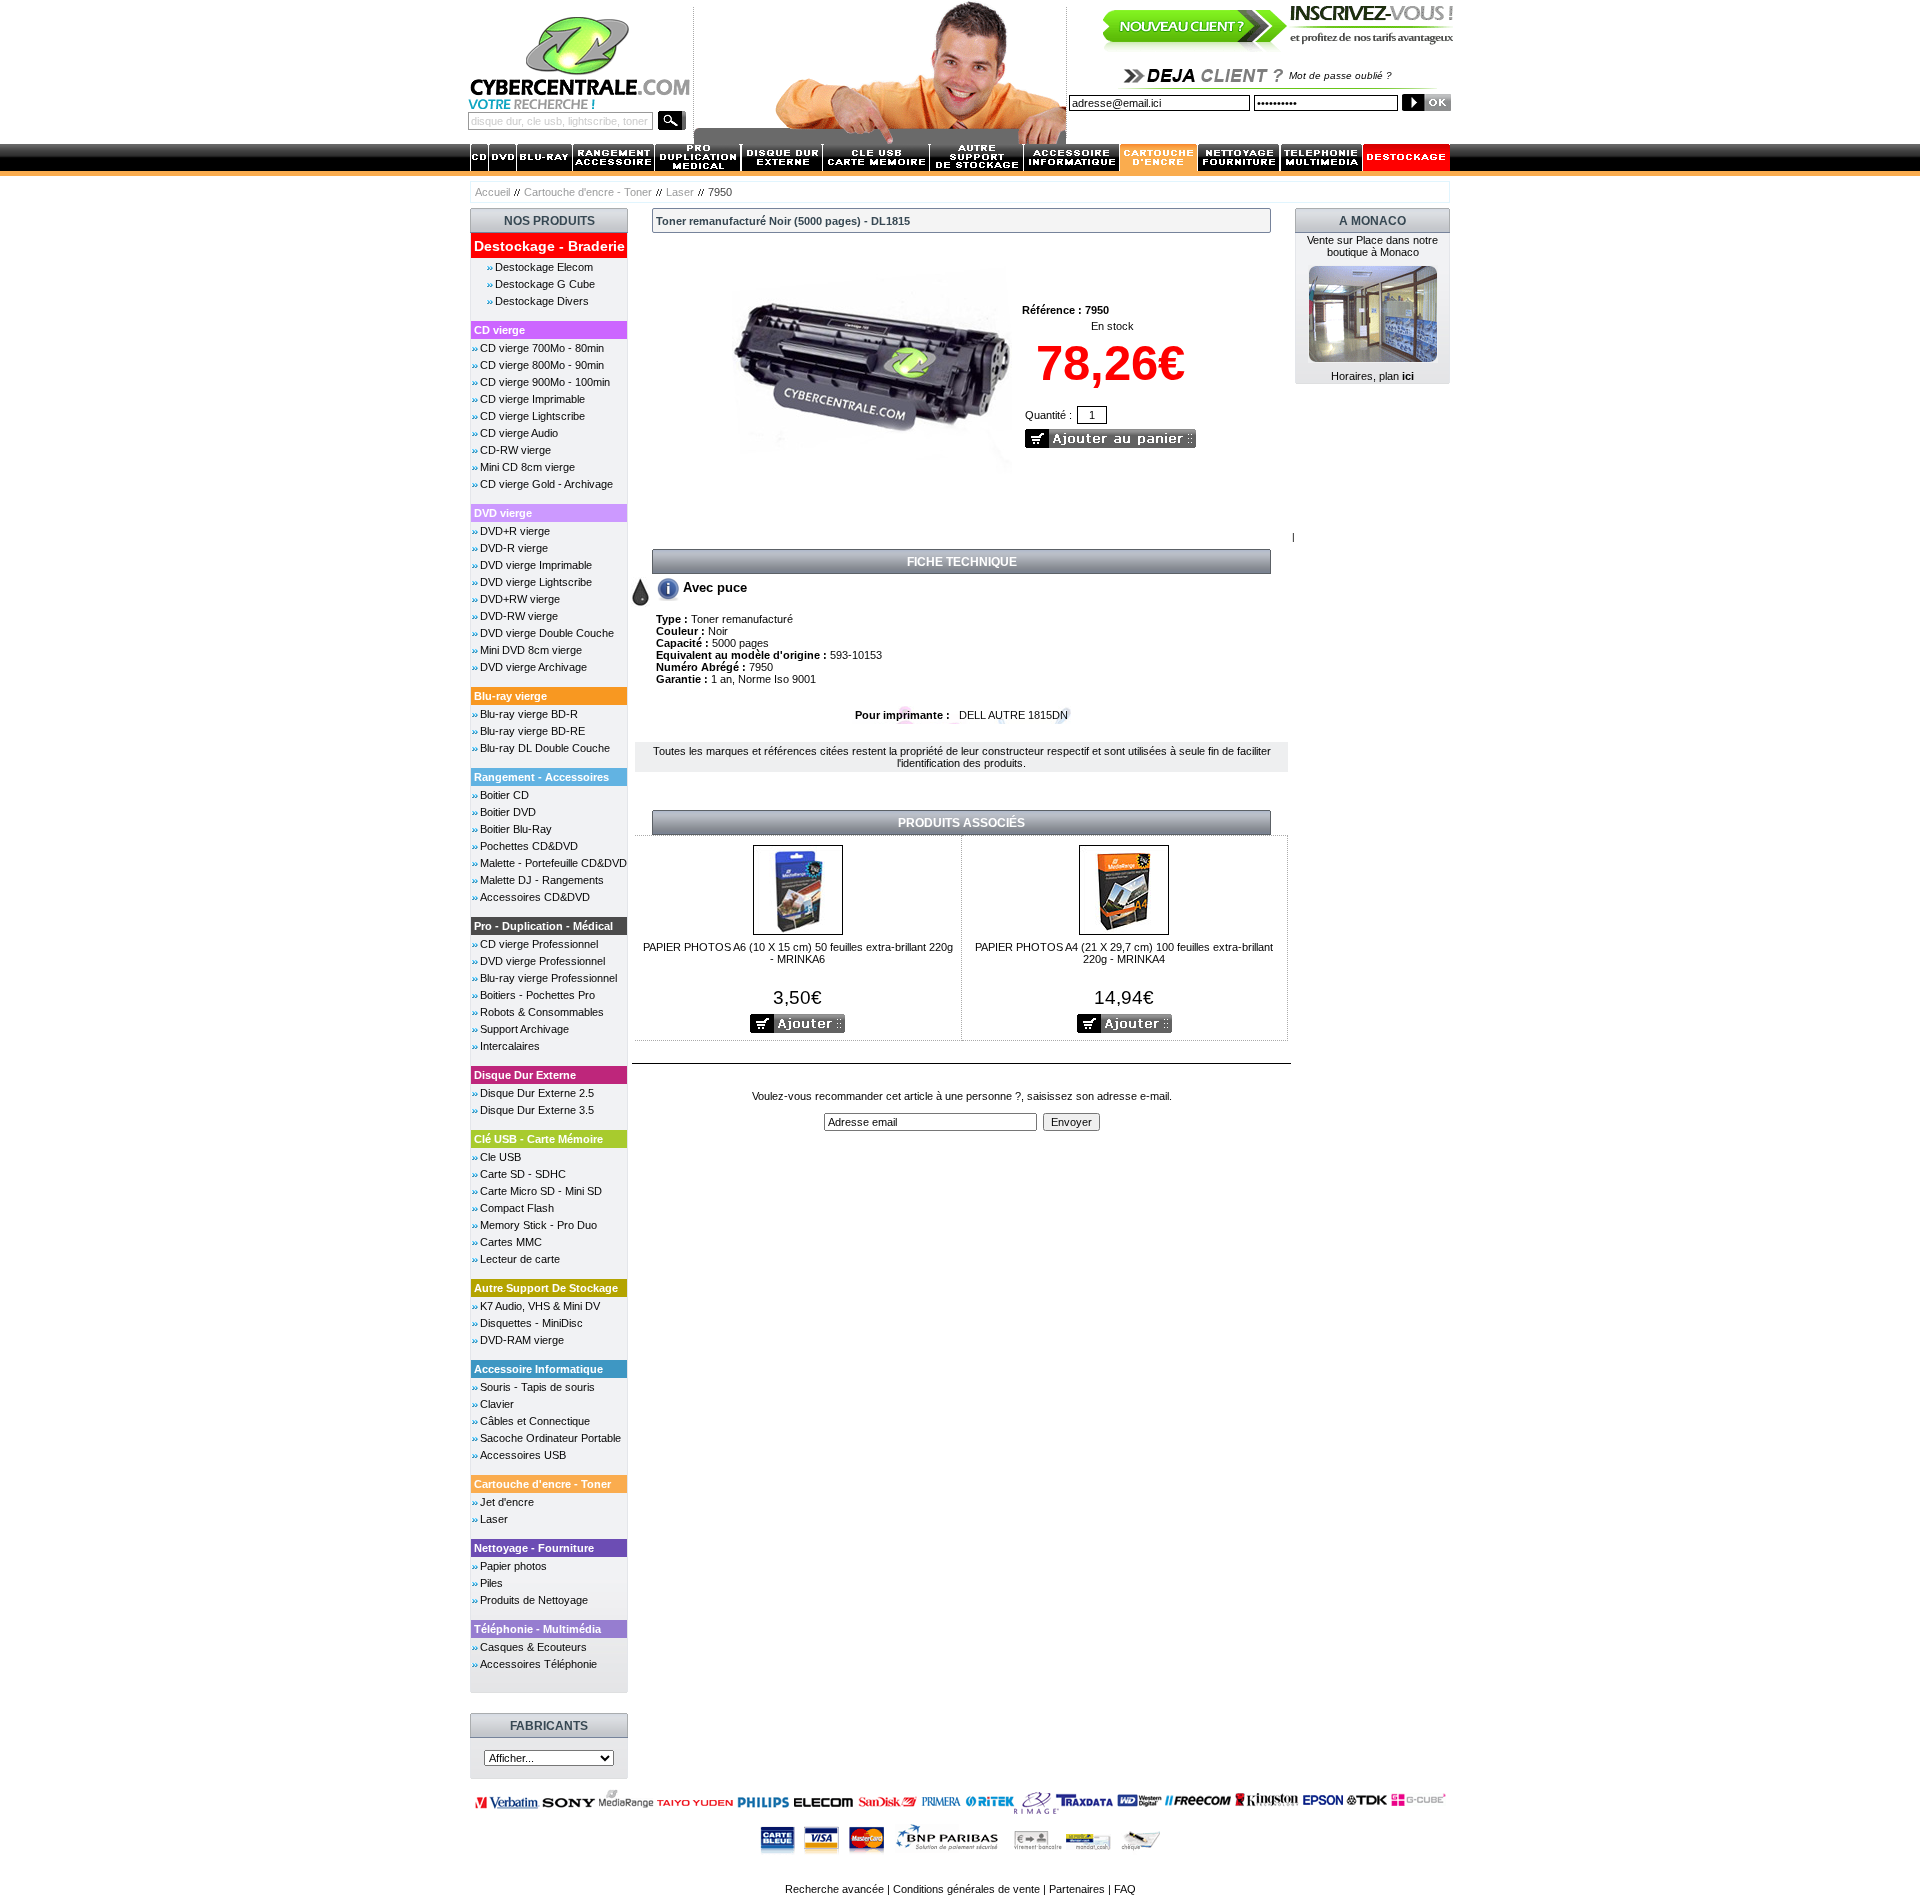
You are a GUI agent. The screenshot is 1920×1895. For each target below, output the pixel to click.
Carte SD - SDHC (523, 1174)
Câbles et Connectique (535, 1421)
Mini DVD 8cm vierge (531, 650)
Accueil (492, 192)
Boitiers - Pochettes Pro (537, 995)
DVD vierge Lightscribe (536, 582)
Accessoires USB (523, 1455)
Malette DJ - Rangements (542, 880)
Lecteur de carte (520, 1259)
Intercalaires (510, 1046)
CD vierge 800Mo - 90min (542, 365)
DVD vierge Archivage (533, 667)
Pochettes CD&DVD (529, 846)
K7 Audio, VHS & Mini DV (540, 1306)
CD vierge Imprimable (532, 399)
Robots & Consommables (542, 1012)
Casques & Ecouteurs (533, 1647)
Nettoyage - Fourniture (534, 1548)
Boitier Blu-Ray (516, 829)
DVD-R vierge (514, 548)
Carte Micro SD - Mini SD (541, 1191)
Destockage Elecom (544, 267)
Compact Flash (517, 1208)
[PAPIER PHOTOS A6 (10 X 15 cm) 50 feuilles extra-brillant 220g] (798, 888)
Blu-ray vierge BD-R (529, 714)
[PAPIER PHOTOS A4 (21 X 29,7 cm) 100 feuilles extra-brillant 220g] (1124, 888)
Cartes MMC (511, 1242)
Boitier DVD (508, 812)
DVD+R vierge (515, 531)
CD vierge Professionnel (539, 944)
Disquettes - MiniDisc (531, 1323)
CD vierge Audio (519, 433)
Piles (491, 1583)
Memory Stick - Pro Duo (538, 1225)
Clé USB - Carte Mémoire (538, 1139)
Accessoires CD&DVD (535, 897)
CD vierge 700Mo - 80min (542, 348)
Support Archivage (524, 1029)
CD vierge (499, 330)
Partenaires (1077, 1889)
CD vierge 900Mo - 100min (545, 382)
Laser (680, 192)
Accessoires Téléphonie (538, 1664)
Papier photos (513, 1566)
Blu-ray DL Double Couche (545, 748)
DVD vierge (503, 513)
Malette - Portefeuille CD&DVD (553, 863)
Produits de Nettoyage (534, 1600)
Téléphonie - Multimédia (537, 1629)
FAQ (1125, 1889)
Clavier (497, 1404)
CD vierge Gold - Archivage (546, 484)
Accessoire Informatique (538, 1369)
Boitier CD (504, 795)
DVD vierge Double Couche (547, 633)
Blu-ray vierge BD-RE (532, 731)
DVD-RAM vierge (522, 1340)
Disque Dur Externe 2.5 (537, 1093)
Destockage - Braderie (549, 246)
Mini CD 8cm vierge (527, 467)
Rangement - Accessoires (541, 777)
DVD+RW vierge (520, 599)
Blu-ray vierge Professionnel (548, 978)
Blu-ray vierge (510, 696)
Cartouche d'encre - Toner (588, 192)
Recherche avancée (834, 1889)
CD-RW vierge (515, 450)
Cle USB (500, 1157)
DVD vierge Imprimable (536, 565)
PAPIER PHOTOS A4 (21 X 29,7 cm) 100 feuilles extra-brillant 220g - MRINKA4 (1124, 953)
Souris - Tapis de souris (537, 1387)
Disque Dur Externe (525, 1075)
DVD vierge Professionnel (542, 961)
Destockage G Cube (545, 284)
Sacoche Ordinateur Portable (550, 1438)
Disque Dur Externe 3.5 (537, 1110)
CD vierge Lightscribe (532, 416)
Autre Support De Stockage (546, 1288)
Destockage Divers (542, 301)
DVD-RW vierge (519, 616)
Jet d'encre (507, 1502)
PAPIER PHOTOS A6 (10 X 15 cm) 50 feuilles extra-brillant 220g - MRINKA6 (798, 953)
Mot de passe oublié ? (1340, 75)
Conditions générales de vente (966, 1889)
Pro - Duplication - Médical (543, 926)
